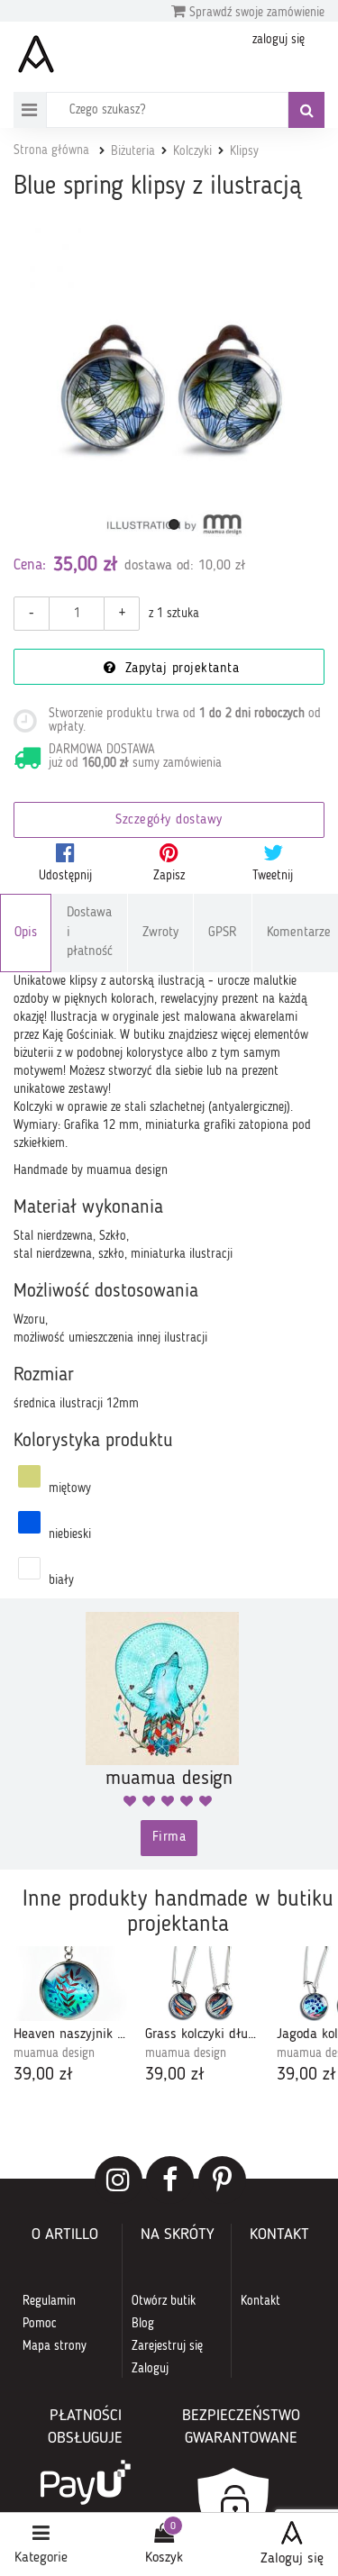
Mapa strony (55, 2346)
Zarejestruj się (167, 2346)
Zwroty (160, 933)
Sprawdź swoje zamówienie (255, 13)
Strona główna (51, 150)
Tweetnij (273, 876)
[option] (70, 2017)
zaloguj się (279, 40)
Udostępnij (65, 876)
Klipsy (244, 151)
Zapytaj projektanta (179, 669)
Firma (169, 1838)
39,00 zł (43, 2075)
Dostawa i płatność (90, 933)
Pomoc (40, 2324)
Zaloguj (150, 2369)
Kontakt (260, 2301)
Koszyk (164, 2558)
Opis (26, 933)
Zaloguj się (292, 2559)
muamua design (54, 2053)
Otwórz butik (164, 2301)
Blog (143, 2324)
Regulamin (49, 2301)
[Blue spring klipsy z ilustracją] (174, 388)
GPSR (223, 933)
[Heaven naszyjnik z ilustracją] (70, 1984)
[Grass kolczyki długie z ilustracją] (202, 1984)
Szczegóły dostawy (169, 820)
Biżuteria (133, 151)
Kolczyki (192, 151)
